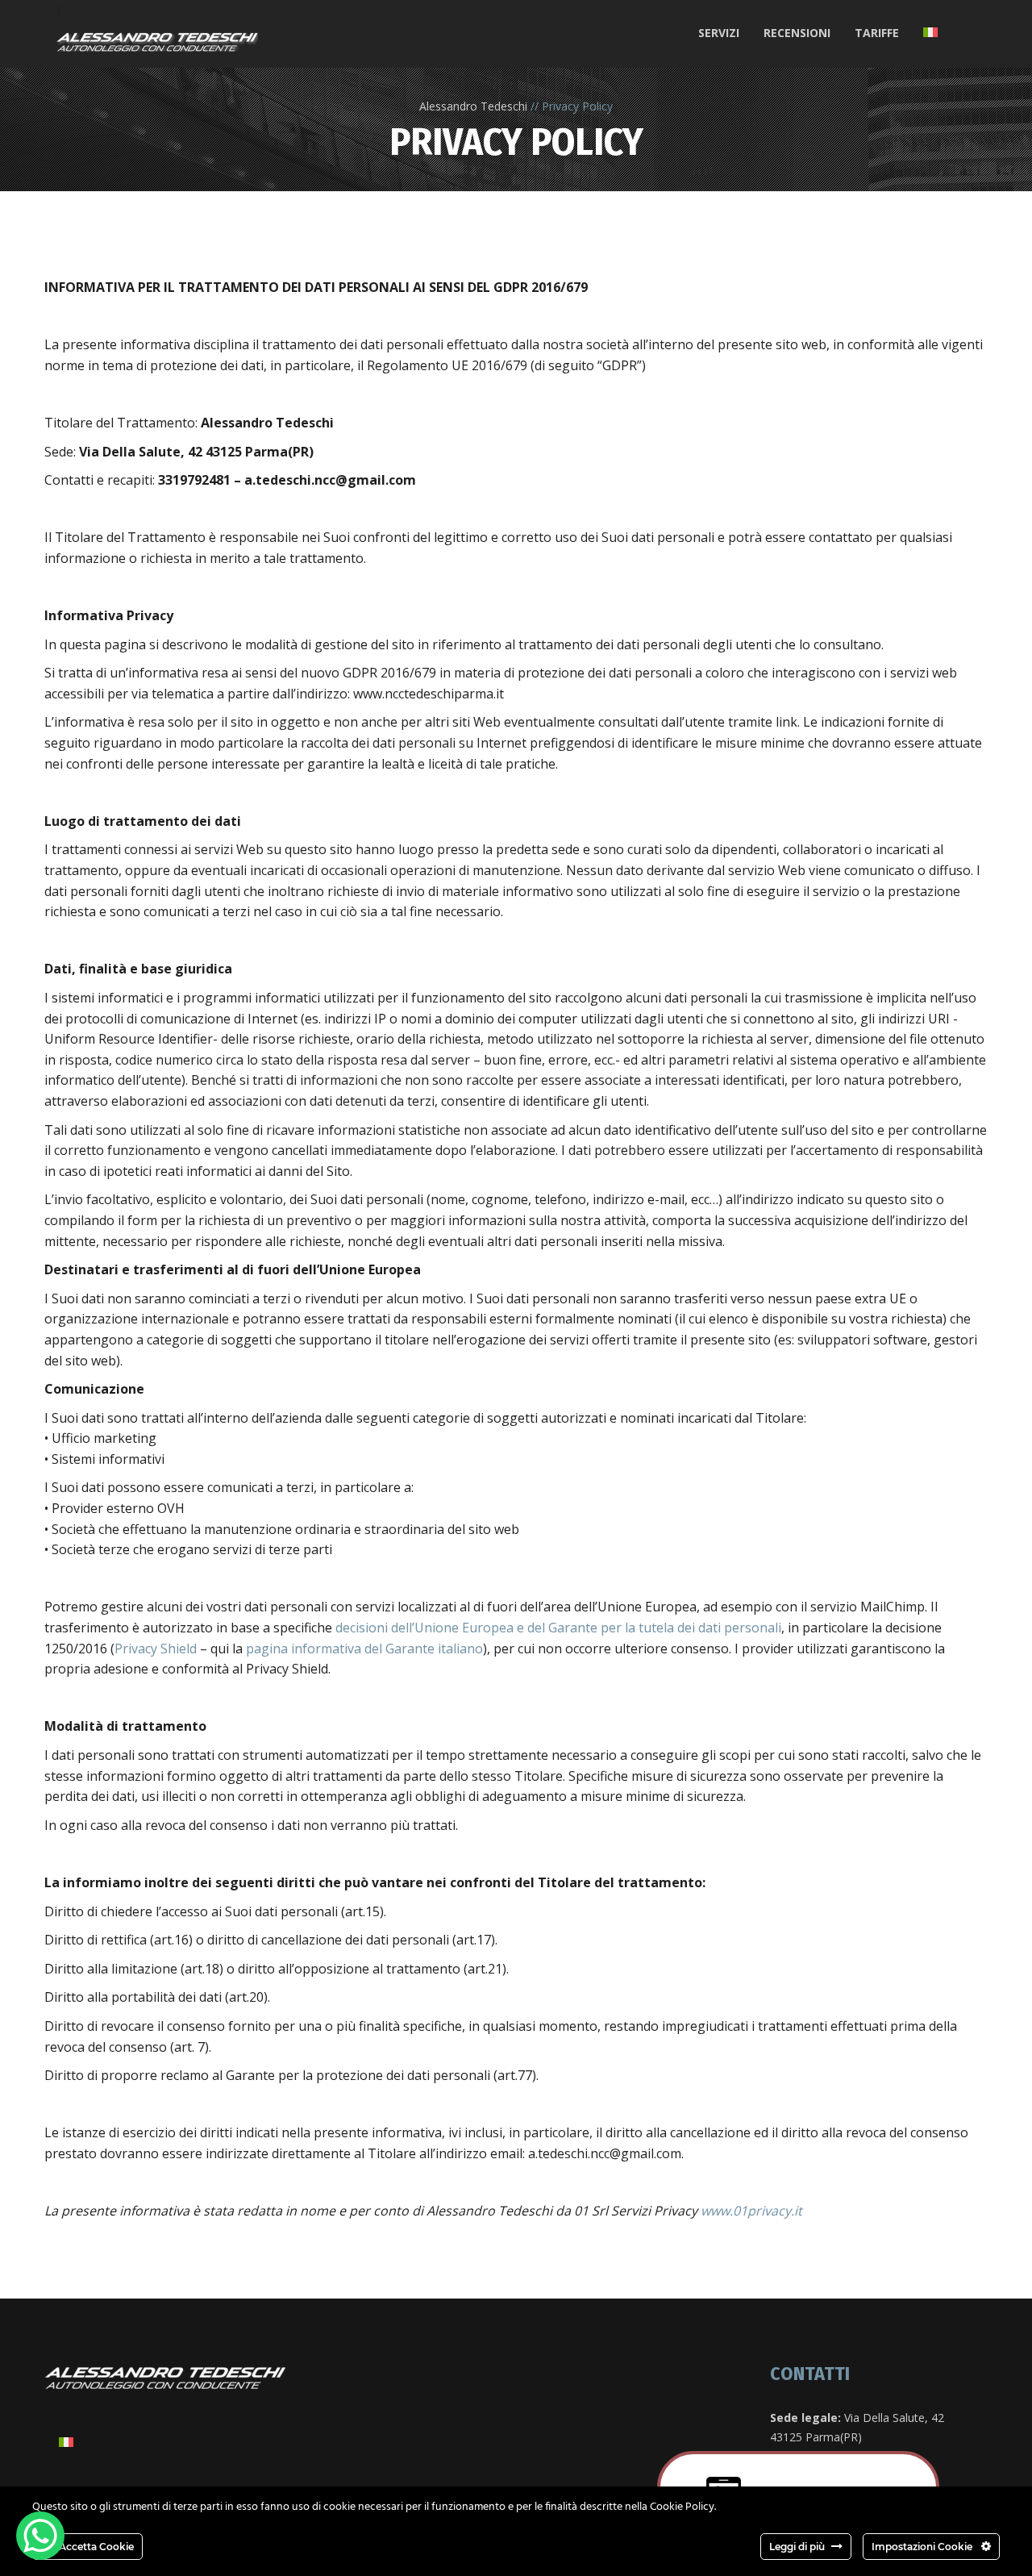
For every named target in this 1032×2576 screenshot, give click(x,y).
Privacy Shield (156, 1649)
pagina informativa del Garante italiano (364, 1649)
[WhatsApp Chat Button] (40, 2536)
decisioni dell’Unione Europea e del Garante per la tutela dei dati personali (558, 1628)
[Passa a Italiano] (66, 2442)
